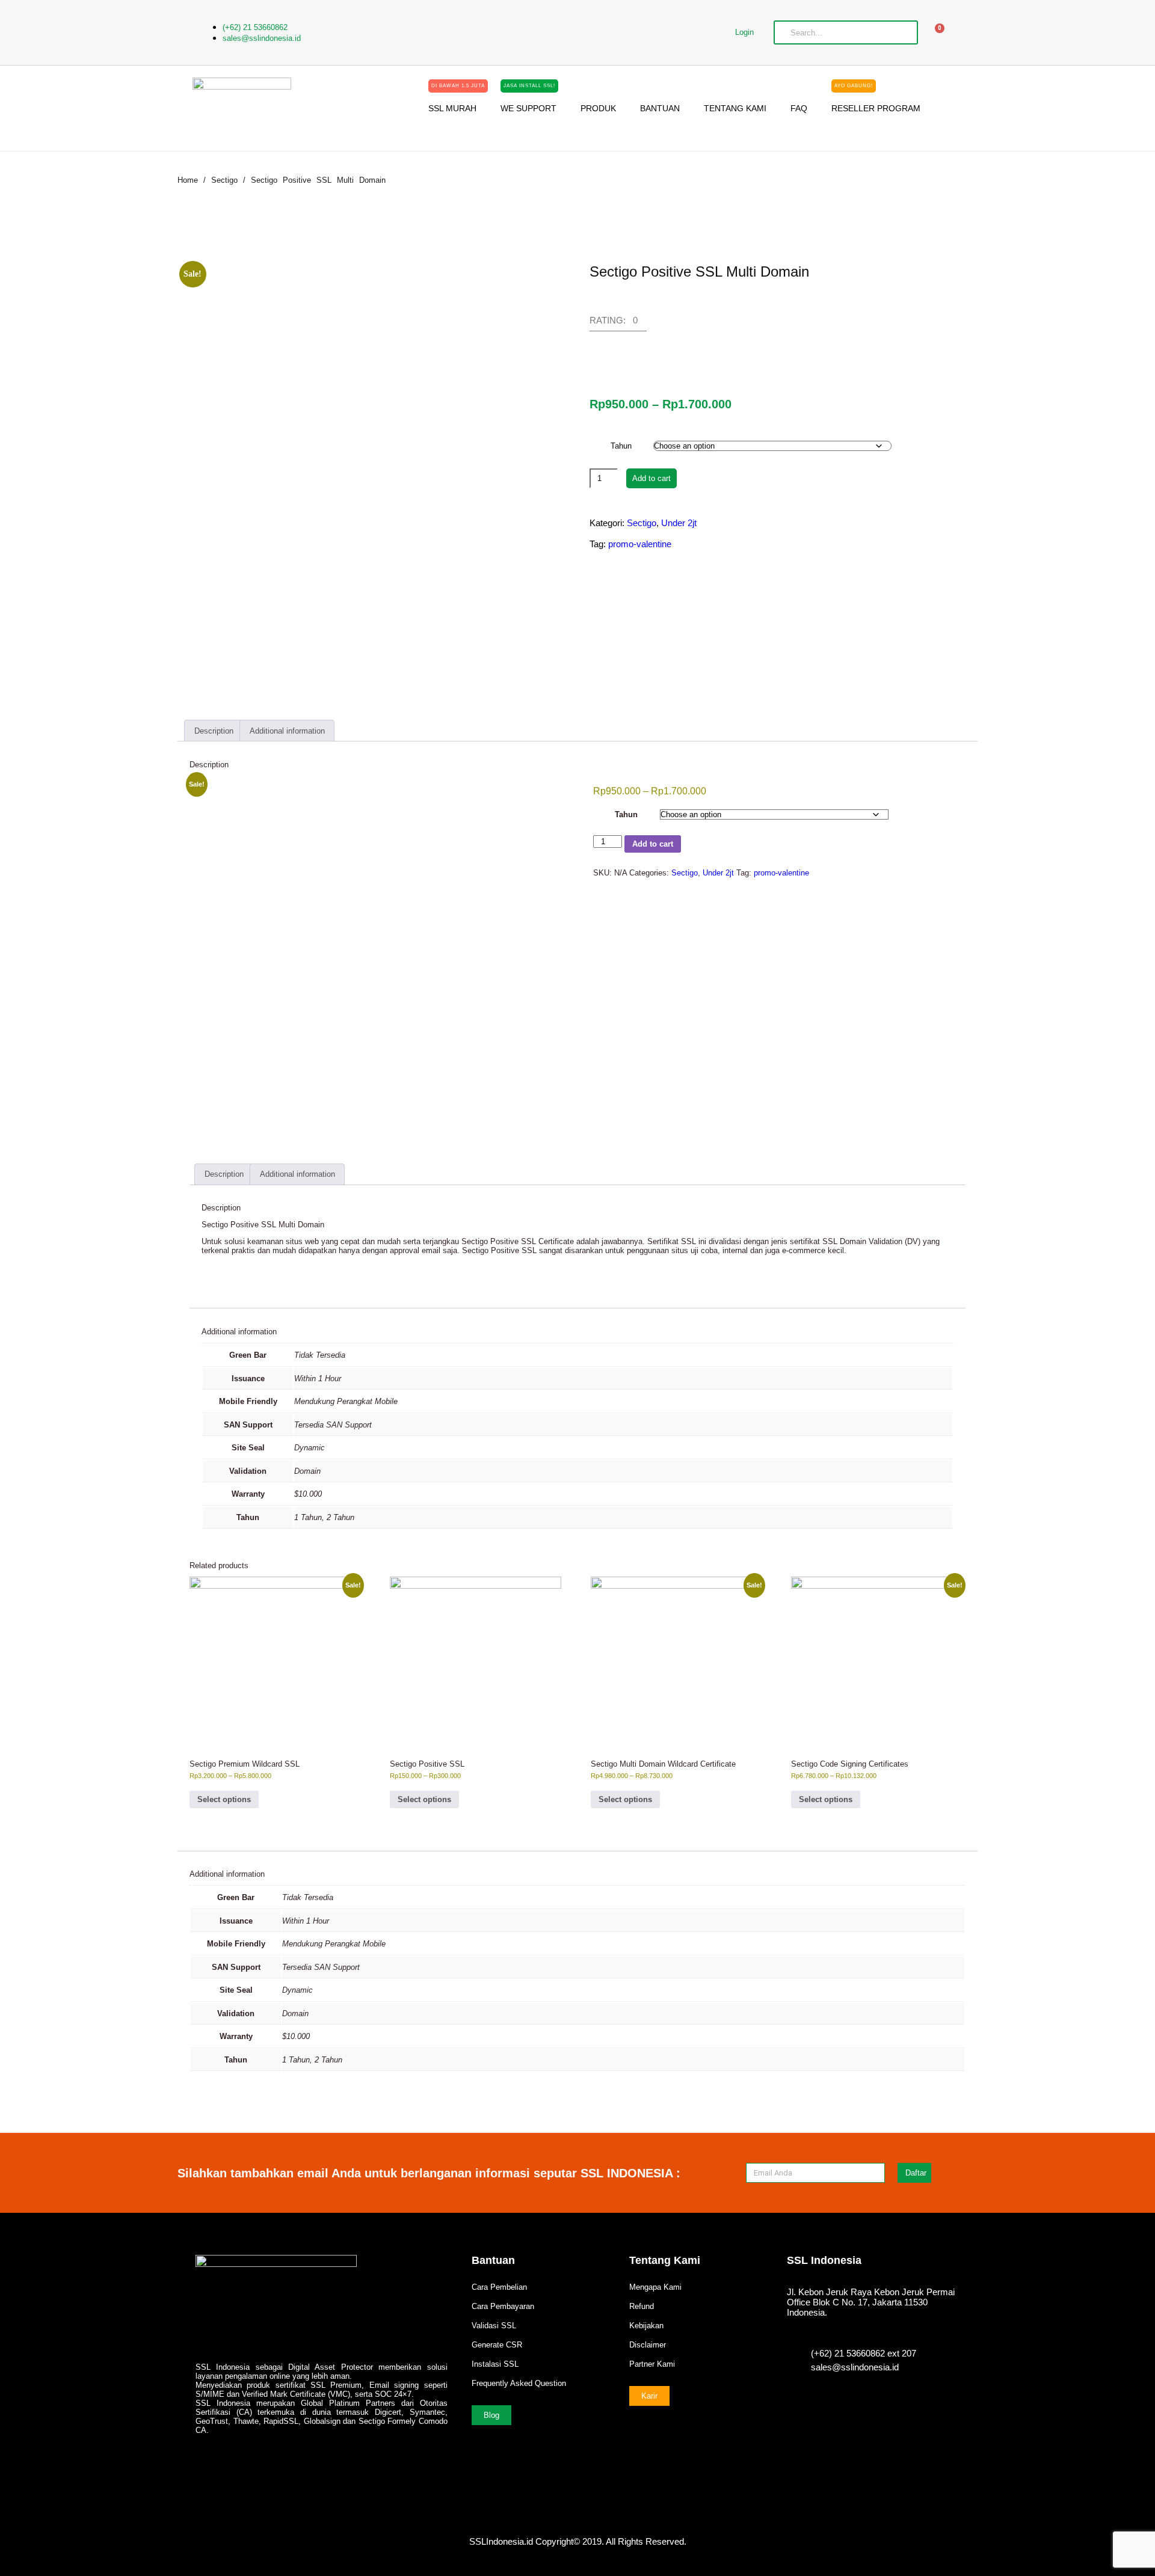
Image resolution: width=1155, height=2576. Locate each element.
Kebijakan (646, 2326)
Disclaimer (648, 2345)
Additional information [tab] (287, 731)
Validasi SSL (494, 2326)
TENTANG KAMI (735, 108)
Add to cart (651, 478)
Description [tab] (214, 731)
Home (188, 180)
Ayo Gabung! (854, 86)
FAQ (799, 108)
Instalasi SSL (495, 2364)
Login (744, 32)
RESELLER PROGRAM (876, 104)
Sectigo (224, 180)
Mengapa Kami (655, 2287)
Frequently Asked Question (519, 2383)
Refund (642, 2306)
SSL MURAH (457, 104)
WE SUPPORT (528, 104)
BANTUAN (660, 108)
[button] (618, 324)
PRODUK (598, 108)
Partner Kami (652, 2364)
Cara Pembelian (499, 2287)
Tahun (621, 446)
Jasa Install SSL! (529, 86)
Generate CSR (497, 2345)
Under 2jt (679, 523)
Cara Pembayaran (503, 2306)
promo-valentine (640, 544)
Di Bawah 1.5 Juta (458, 86)
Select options (224, 1799)
